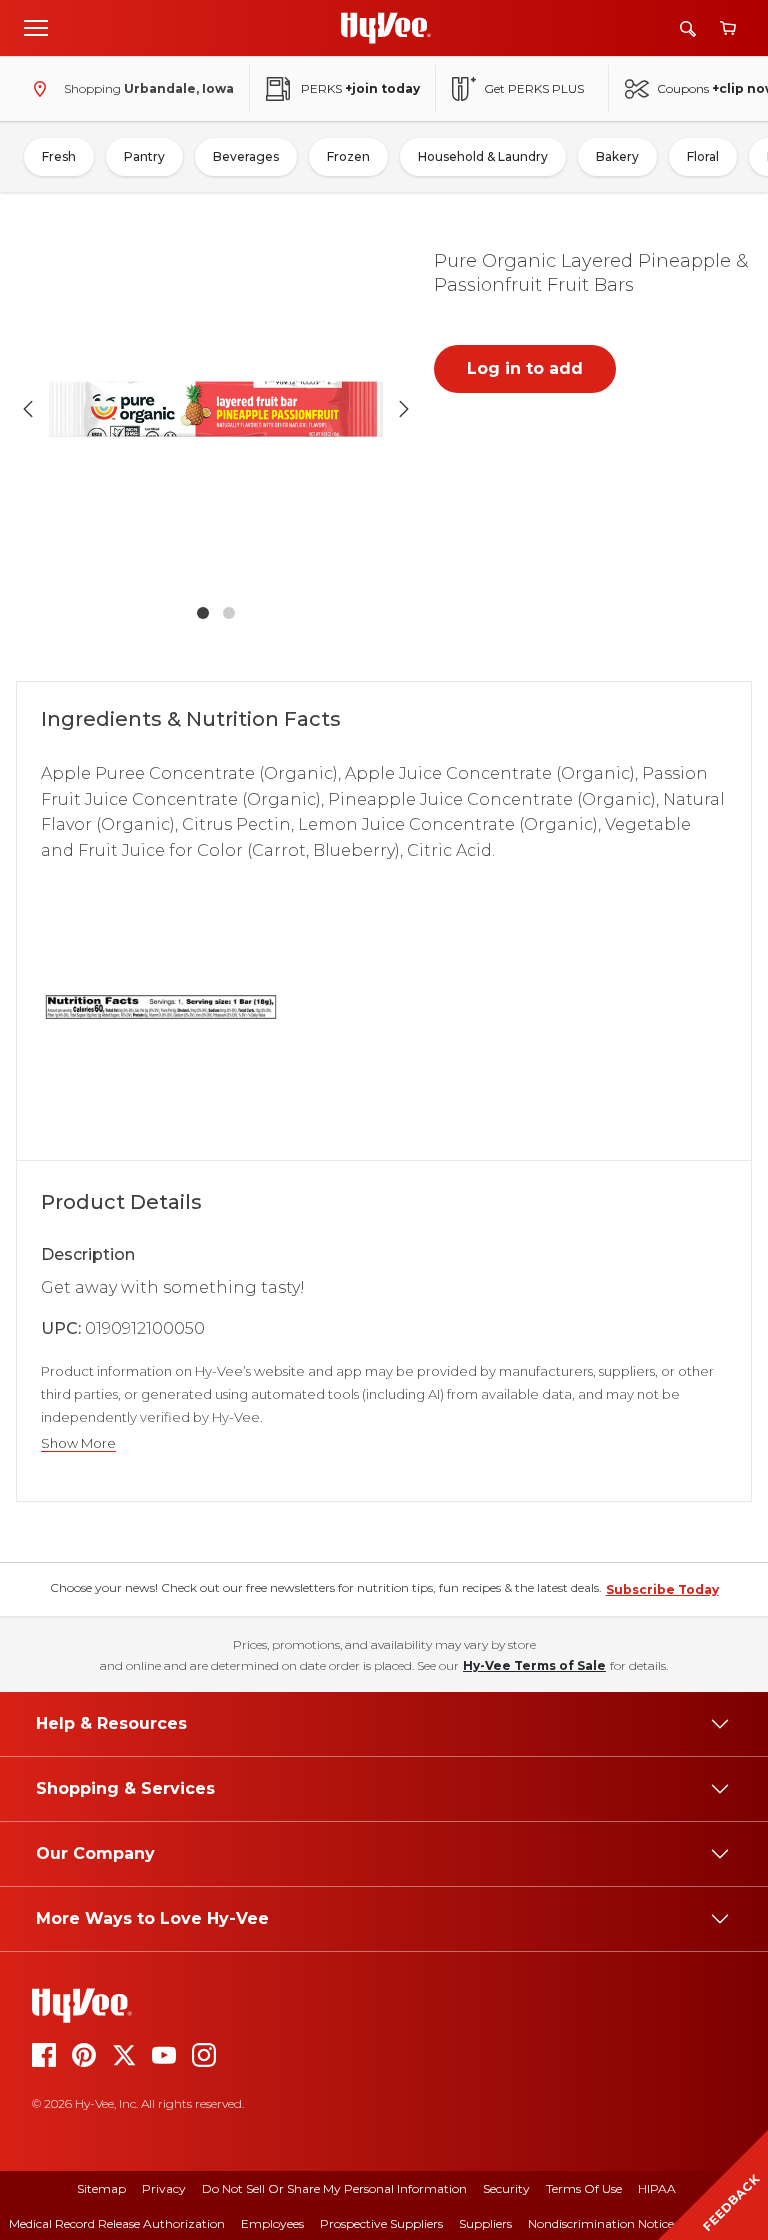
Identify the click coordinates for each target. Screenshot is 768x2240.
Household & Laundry (483, 156)
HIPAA (657, 2188)
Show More (78, 1443)
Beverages (246, 156)
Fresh (59, 156)
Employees (272, 2223)
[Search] (688, 28)
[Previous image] (28, 409)
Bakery (617, 156)
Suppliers (485, 2223)
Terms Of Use (584, 2188)
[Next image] (404, 409)
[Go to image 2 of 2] (229, 613)
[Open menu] (36, 27)
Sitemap (101, 2188)
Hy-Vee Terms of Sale (534, 1665)
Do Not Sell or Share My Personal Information (334, 2188)
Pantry (144, 156)
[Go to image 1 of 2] (203, 613)
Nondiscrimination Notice (601, 2223)
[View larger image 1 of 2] (216, 409)
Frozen (348, 156)
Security (506, 2188)
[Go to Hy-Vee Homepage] (386, 28)
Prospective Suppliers (381, 2223)
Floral (703, 156)
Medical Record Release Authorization (117, 2223)
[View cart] (728, 28)
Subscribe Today (662, 1589)
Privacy (164, 2188)
